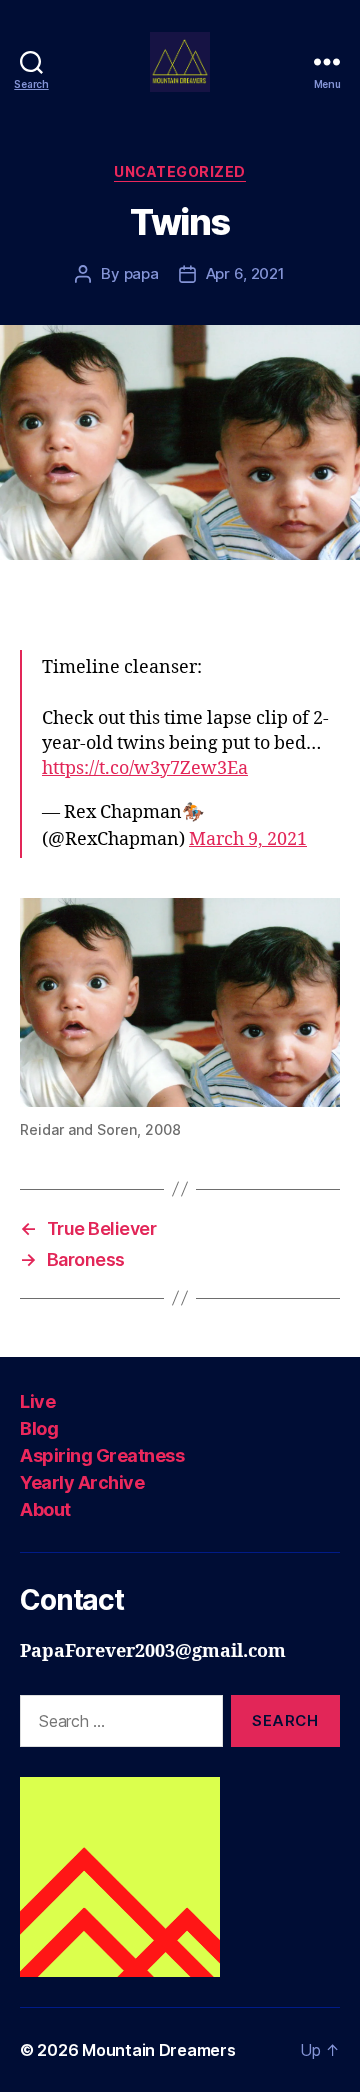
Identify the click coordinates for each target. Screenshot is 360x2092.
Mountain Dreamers (158, 2050)
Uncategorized (180, 171)
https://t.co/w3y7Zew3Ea (145, 768)
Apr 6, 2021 (245, 273)
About (45, 1509)
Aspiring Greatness (102, 1455)
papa (141, 273)
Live (37, 1401)
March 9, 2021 (248, 839)
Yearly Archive (82, 1482)
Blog (39, 1428)
